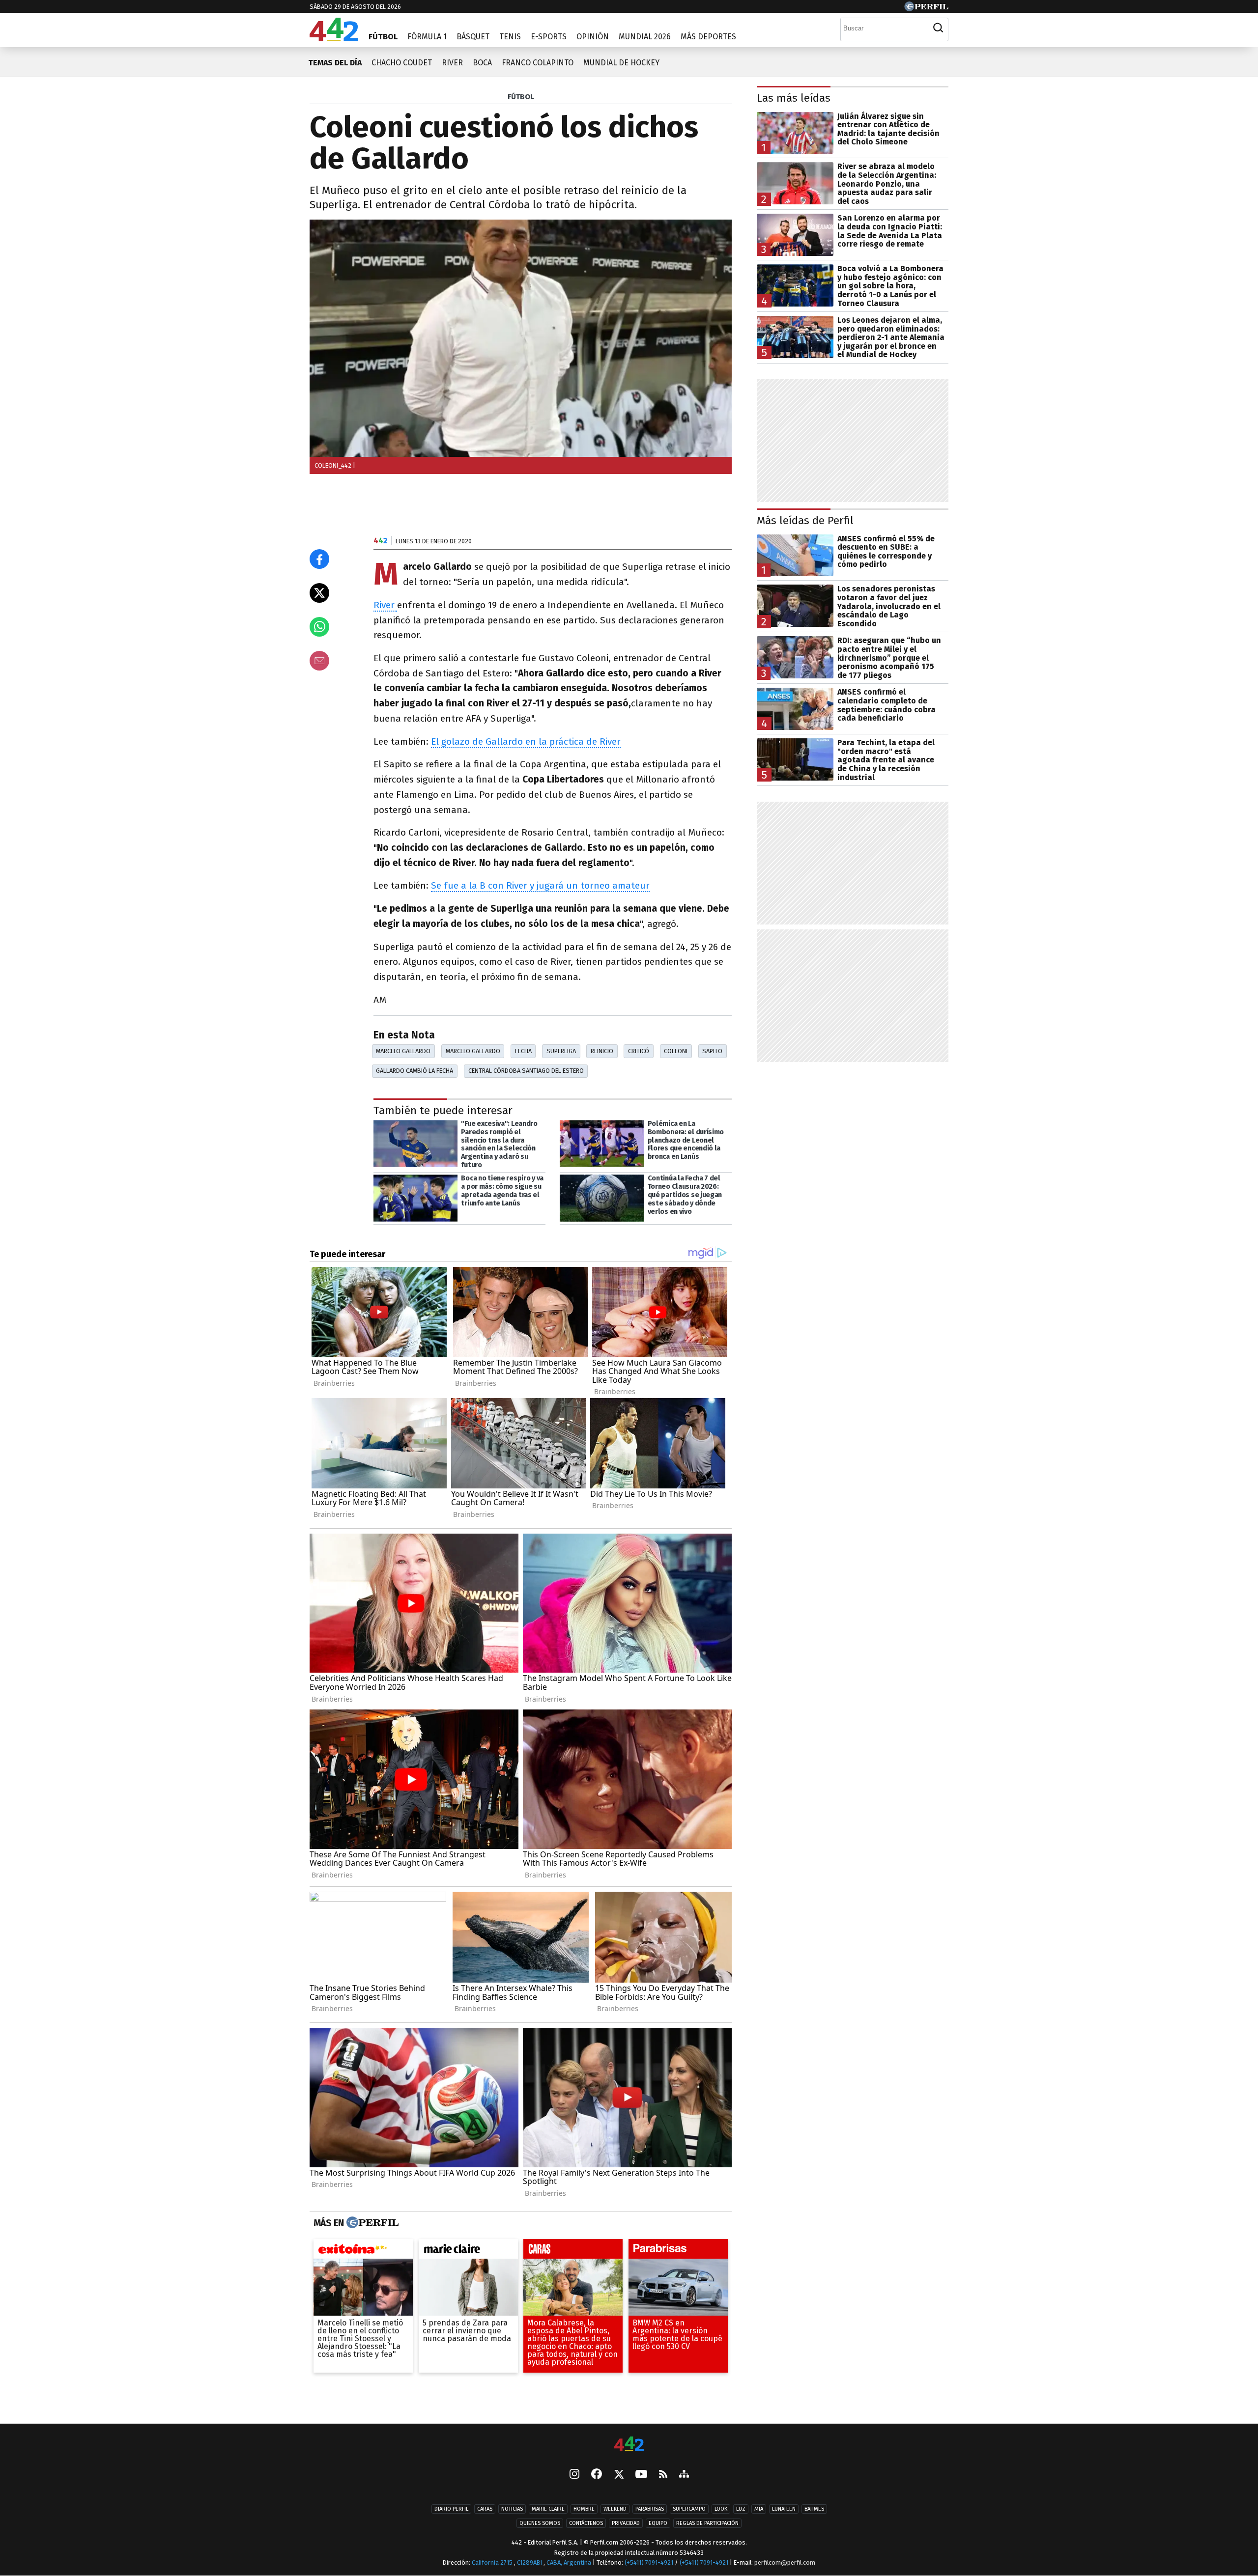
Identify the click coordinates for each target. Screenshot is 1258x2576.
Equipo (658, 2523)
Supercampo (689, 2509)
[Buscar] (938, 28)
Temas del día (335, 63)
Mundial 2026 (645, 37)
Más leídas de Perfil (805, 520)
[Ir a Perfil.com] (926, 9)
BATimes (814, 2509)
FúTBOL (521, 97)
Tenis (510, 37)
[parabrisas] (678, 2251)
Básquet (473, 37)
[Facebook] (597, 2475)
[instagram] (574, 2475)
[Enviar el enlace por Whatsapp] (319, 627)
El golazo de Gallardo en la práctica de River (526, 742)
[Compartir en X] (319, 593)
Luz (741, 2509)
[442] (629, 2445)
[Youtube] (641, 2475)
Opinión (593, 37)
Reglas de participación (707, 2523)
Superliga (561, 1051)
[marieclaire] (468, 2251)
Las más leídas (794, 98)
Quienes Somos (540, 2523)
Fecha (523, 1051)
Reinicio (602, 1051)
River (452, 63)
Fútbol (383, 37)
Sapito (712, 1051)
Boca (482, 63)
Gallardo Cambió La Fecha (415, 1071)
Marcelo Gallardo (403, 1051)
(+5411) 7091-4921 (649, 2562)
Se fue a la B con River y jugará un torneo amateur (540, 885)
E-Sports (549, 37)
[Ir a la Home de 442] (334, 39)
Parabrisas (650, 2509)
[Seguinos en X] (619, 2475)
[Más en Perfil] (371, 2223)
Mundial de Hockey (621, 63)
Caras (485, 2509)
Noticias (512, 2509)
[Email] (319, 661)
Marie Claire (548, 2509)
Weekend (615, 2509)
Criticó (639, 1051)
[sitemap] (684, 2475)
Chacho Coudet (402, 63)
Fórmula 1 (427, 37)
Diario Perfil (451, 2509)
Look (721, 2509)
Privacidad (626, 2523)
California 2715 (493, 2562)
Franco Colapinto (538, 63)
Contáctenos (586, 2523)
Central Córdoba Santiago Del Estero (526, 1071)
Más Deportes (708, 37)
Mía (759, 2509)
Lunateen (784, 2509)
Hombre (584, 2509)
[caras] (573, 2251)
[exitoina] (363, 2251)
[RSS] (663, 2475)
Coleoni (676, 1051)
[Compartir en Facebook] (319, 559)
